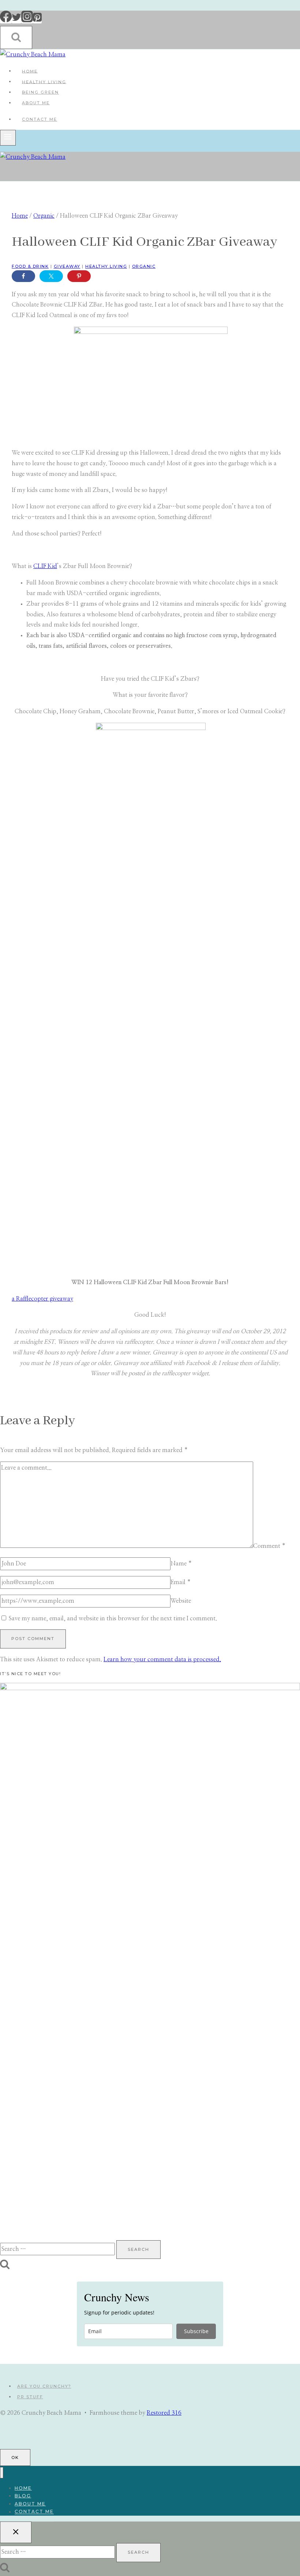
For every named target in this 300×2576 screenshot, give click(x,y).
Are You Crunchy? (44, 2386)
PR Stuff (30, 2397)
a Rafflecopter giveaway (42, 1299)
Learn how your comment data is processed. (162, 1659)
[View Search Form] (16, 37)
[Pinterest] (37, 20)
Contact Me (40, 119)
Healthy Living (44, 82)
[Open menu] (8, 138)
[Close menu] (2, 2473)
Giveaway (67, 266)
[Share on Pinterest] (79, 276)
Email (181, 1582)
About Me (36, 103)
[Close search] (16, 2532)
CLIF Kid (45, 566)
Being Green (40, 92)
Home (30, 71)
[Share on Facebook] (23, 276)
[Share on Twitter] (51, 276)
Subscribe (196, 2331)
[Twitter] (16, 20)
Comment (269, 1546)
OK (15, 2457)
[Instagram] (27, 20)
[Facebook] (6, 20)
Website (181, 1601)
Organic (144, 266)
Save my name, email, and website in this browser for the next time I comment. (113, 1618)
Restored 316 (164, 2413)
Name (181, 1564)
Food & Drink (30, 266)
